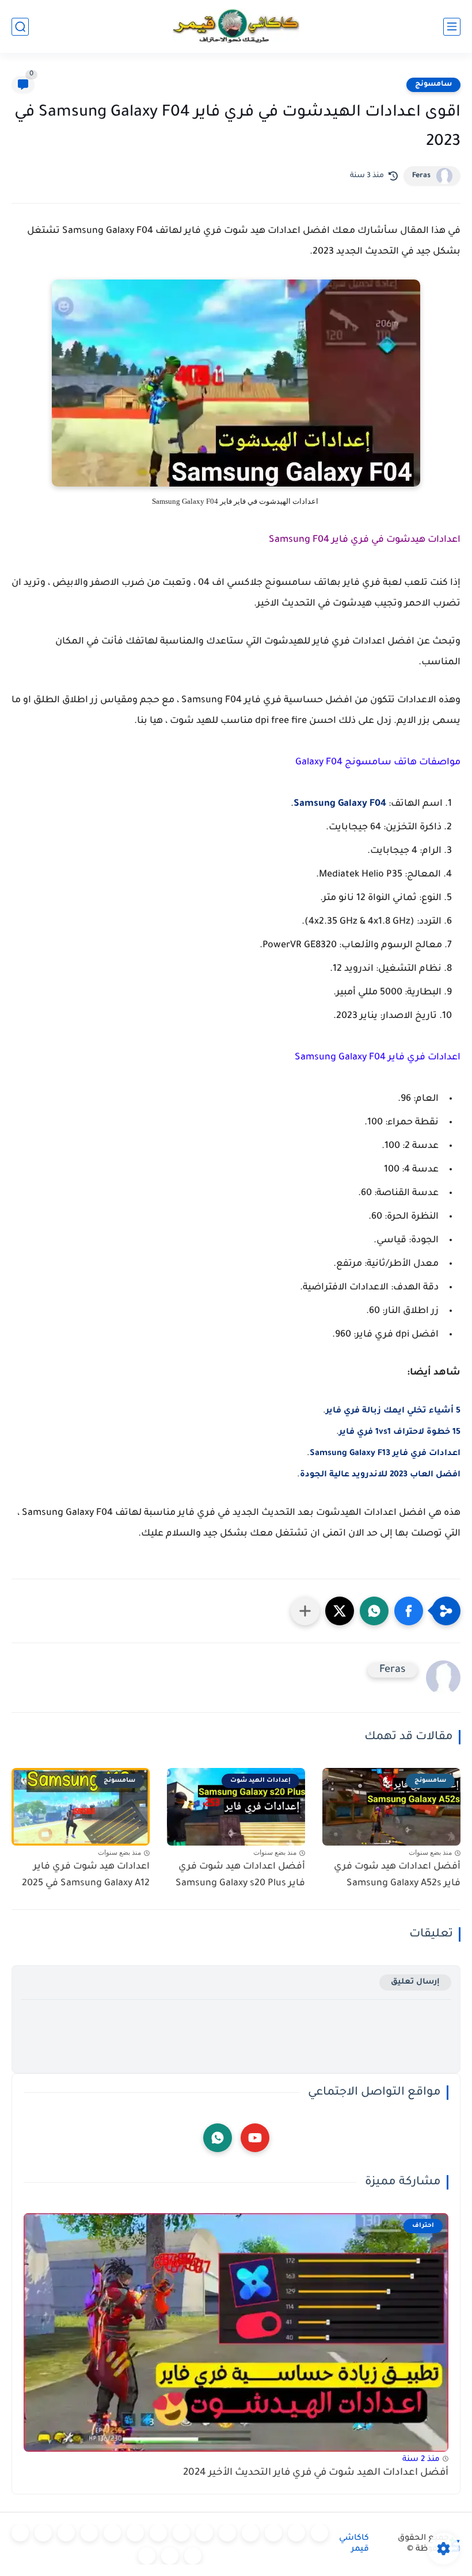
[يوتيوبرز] (170, 2556)
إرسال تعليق (415, 1982)
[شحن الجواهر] (20, 2533)
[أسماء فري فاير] (43, 2533)
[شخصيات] (193, 2556)
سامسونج (433, 85)
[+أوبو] (181, 2533)
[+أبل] (158, 2533)
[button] (409, 1611)
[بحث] (20, 27)
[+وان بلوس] (66, 2533)
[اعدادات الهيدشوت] (273, 2533)
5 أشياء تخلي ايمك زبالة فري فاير (393, 1411)
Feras (421, 176)
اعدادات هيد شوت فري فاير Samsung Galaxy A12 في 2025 (86, 1875)
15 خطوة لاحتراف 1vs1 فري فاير (400, 1433)
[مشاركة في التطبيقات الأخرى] (305, 1611)
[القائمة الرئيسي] (452, 27)
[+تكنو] (135, 2533)
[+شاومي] (227, 2533)
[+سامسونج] (250, 2533)
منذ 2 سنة (421, 2460)
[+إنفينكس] (112, 2533)
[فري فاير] (319, 2533)
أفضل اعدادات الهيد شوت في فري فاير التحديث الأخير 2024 (316, 2473)
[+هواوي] (204, 2533)
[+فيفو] (89, 2533)
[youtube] (255, 2138)
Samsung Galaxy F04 (340, 804)
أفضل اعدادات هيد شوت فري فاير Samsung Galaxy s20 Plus (240, 1875)
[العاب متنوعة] (147, 2556)
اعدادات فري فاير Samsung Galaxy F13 (385, 1454)
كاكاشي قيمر (354, 2544)
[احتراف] (296, 2533)
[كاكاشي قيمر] (236, 26)
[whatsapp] (218, 2138)
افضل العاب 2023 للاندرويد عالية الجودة (380, 1475)
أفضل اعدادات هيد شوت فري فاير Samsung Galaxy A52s (397, 1875)
